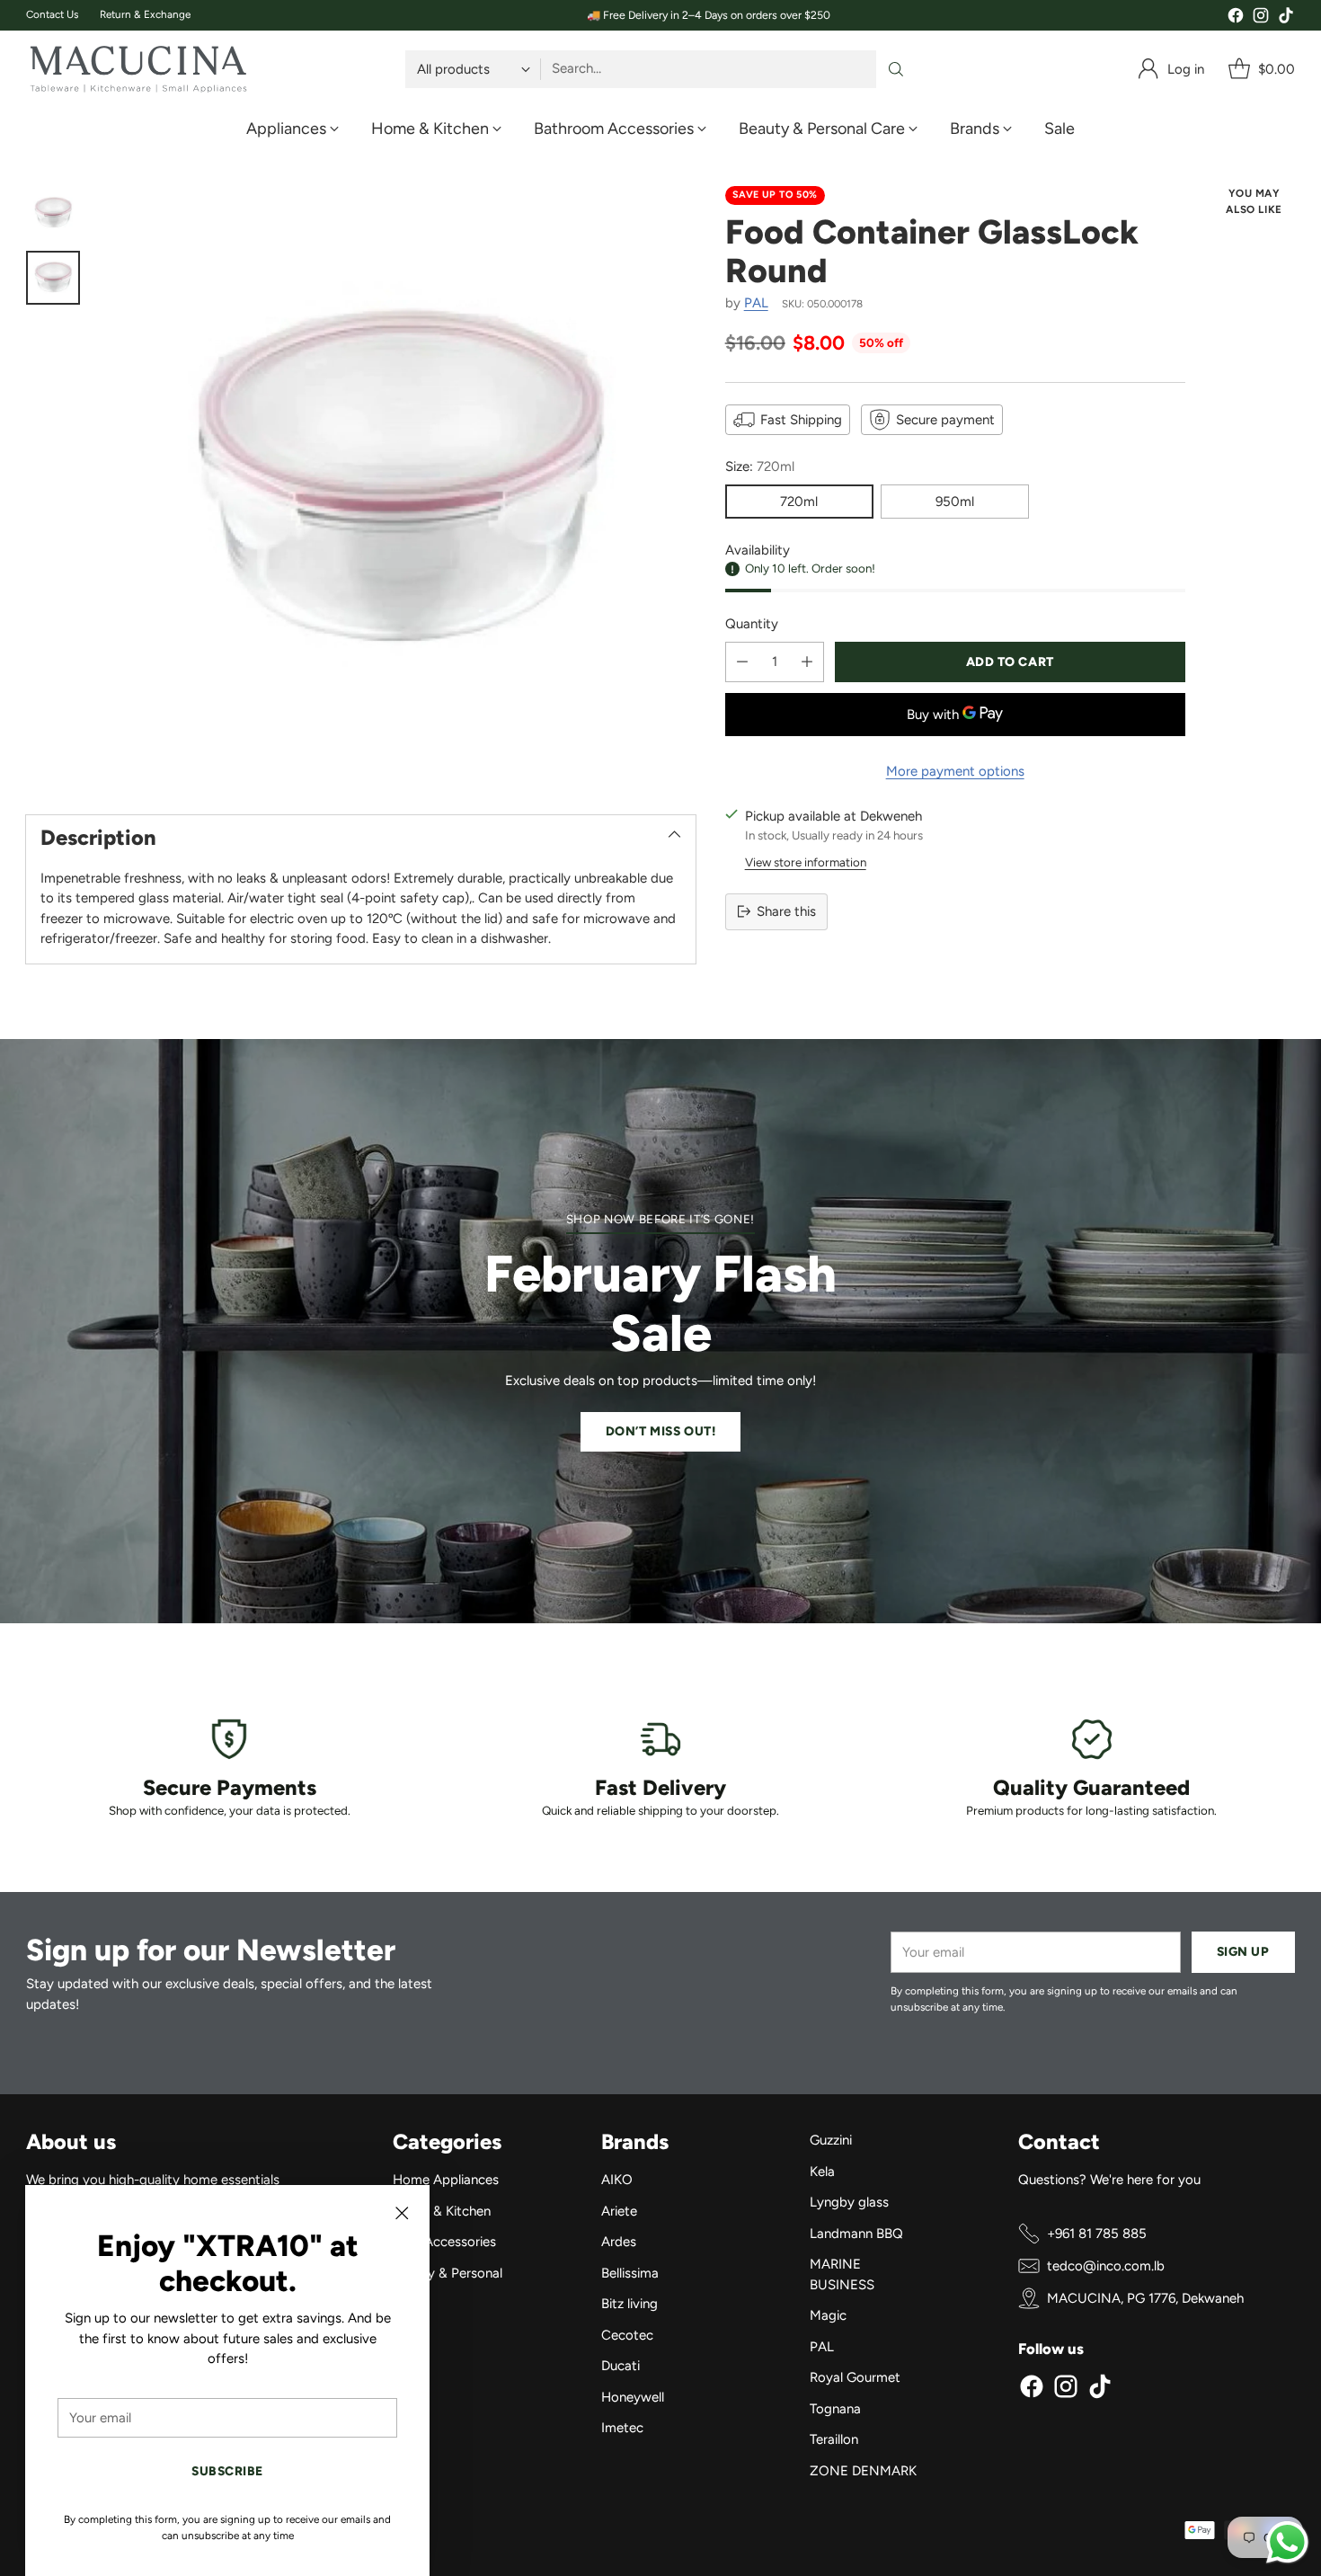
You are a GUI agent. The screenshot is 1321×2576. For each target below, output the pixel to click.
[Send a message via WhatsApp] (1287, 2542)
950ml (955, 501)
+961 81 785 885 (1097, 2234)
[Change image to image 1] (53, 213)
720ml (799, 501)
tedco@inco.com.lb (1106, 2266)
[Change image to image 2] (53, 278)
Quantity (752, 624)
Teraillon (834, 2439)
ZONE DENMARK (863, 2471)
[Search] (896, 69)
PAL (756, 303)
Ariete (619, 2211)
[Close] (402, 2213)
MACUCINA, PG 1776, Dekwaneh (1145, 2298)
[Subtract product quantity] (742, 661)
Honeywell (633, 2397)
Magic (828, 2315)
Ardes (619, 2242)
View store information (806, 861)
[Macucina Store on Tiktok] (1286, 18)
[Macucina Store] (138, 69)
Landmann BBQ (856, 2234)
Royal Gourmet (855, 2377)
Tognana (835, 2409)
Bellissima (630, 2273)
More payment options (955, 770)
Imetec (622, 2428)
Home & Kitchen (442, 2211)
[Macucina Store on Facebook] (1236, 18)
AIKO (617, 2180)
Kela (822, 2172)
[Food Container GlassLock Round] (396, 484)
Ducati (621, 2366)
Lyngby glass (849, 2202)
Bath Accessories (444, 2242)
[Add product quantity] (807, 661)
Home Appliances (446, 2180)
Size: (760, 466)
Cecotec (627, 2335)
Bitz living (629, 2304)
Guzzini (831, 2140)
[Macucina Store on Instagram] (1261, 18)
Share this (786, 911)
